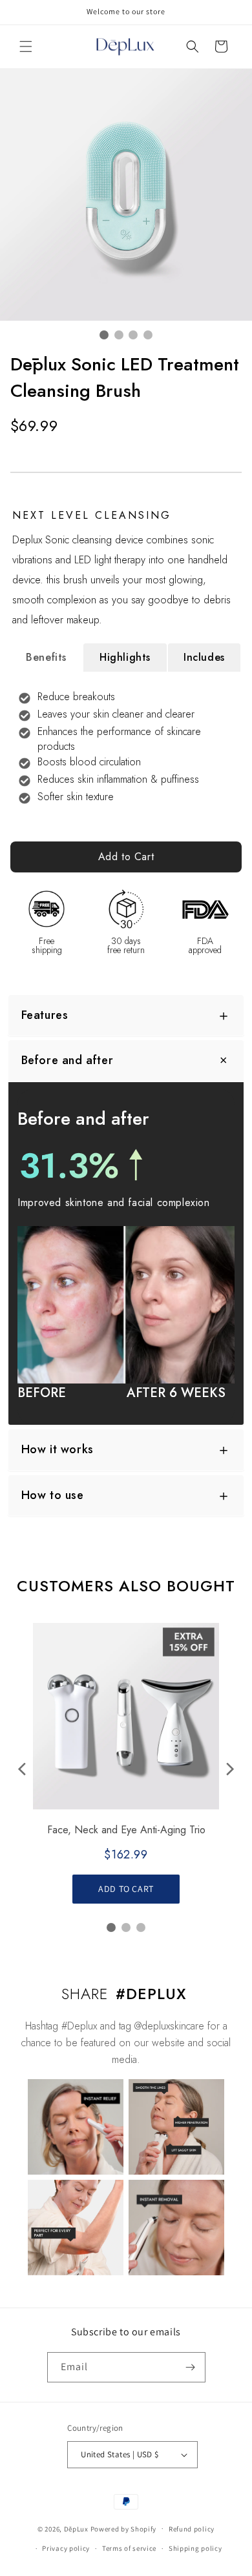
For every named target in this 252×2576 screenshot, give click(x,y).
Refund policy (192, 2529)
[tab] (47, 658)
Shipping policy (195, 2548)
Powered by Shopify (124, 2528)
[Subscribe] (191, 2367)
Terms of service (129, 2548)
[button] (26, 46)
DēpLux (76, 2528)
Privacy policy (66, 2548)
